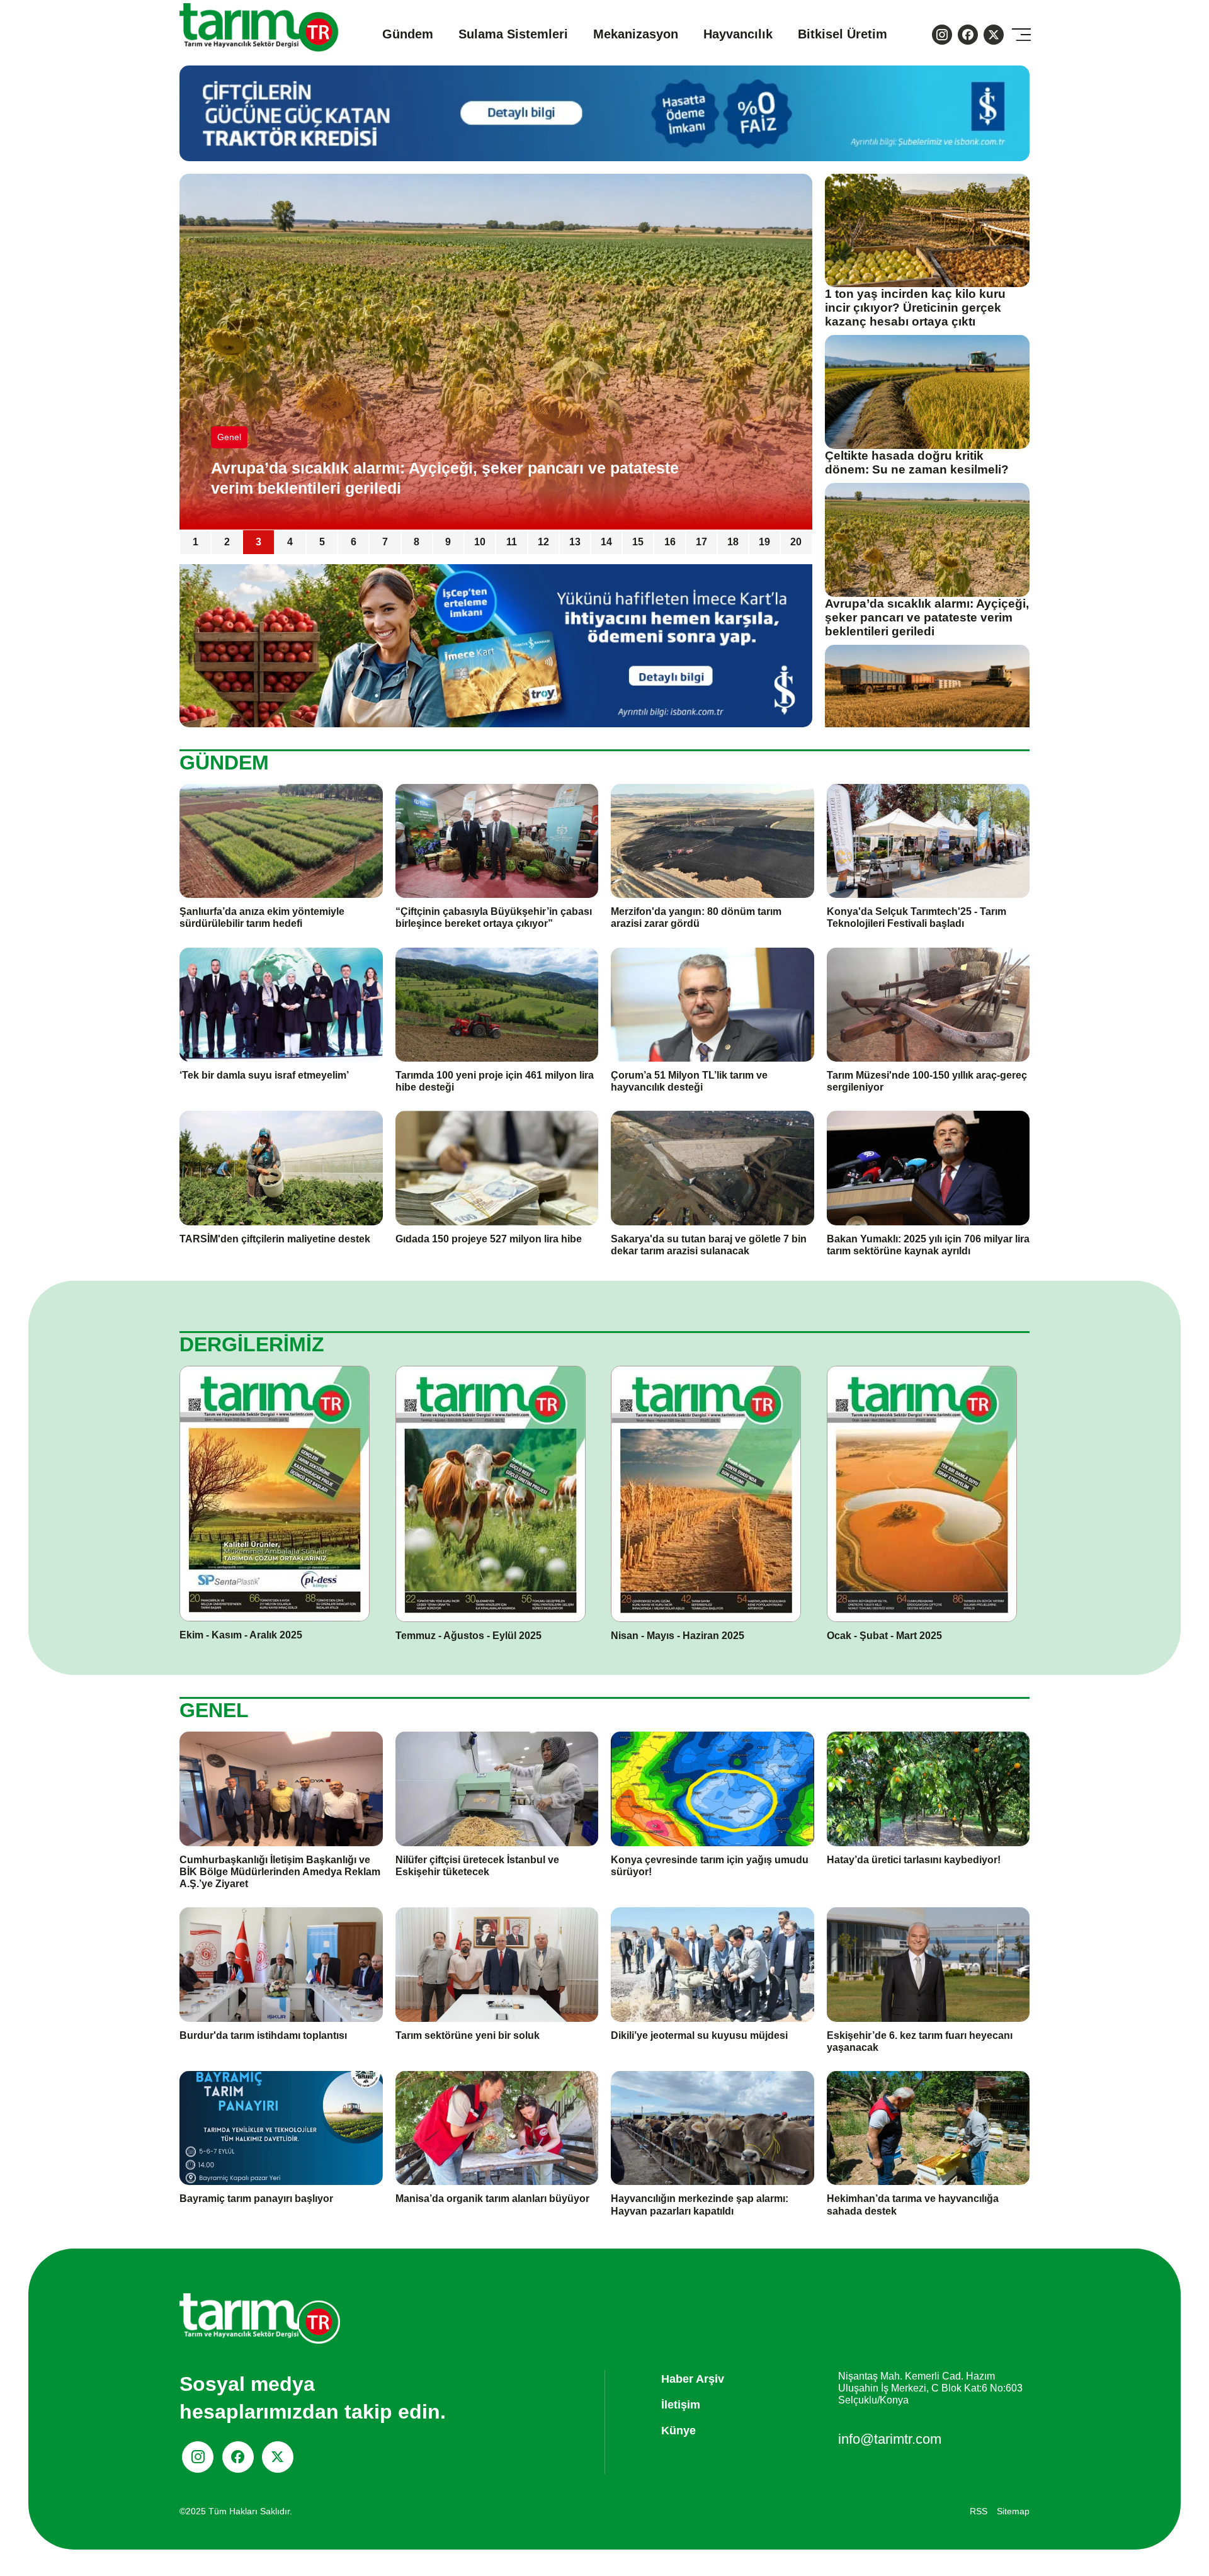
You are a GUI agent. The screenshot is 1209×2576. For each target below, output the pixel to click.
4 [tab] (290, 542)
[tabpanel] (496, 352)
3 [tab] (258, 542)
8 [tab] (417, 542)
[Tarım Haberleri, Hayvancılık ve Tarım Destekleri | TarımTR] (260, 34)
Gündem (408, 34)
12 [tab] (543, 542)
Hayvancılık (738, 34)
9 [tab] (448, 542)
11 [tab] (512, 542)
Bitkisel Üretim (843, 34)
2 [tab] (227, 542)
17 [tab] (701, 542)
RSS (979, 2511)
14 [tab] (606, 542)
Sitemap (1013, 2511)
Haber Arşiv (693, 2379)
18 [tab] (733, 542)
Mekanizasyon (636, 34)
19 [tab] (764, 542)
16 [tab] (670, 542)
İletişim (681, 2405)
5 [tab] (322, 542)
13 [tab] (575, 542)
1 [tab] (196, 542)
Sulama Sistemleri (513, 34)
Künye (678, 2431)
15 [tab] (638, 542)
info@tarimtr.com (890, 2439)
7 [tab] (385, 542)
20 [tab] (796, 542)
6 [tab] (354, 542)
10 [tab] (480, 542)
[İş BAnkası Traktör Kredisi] (496, 645)
